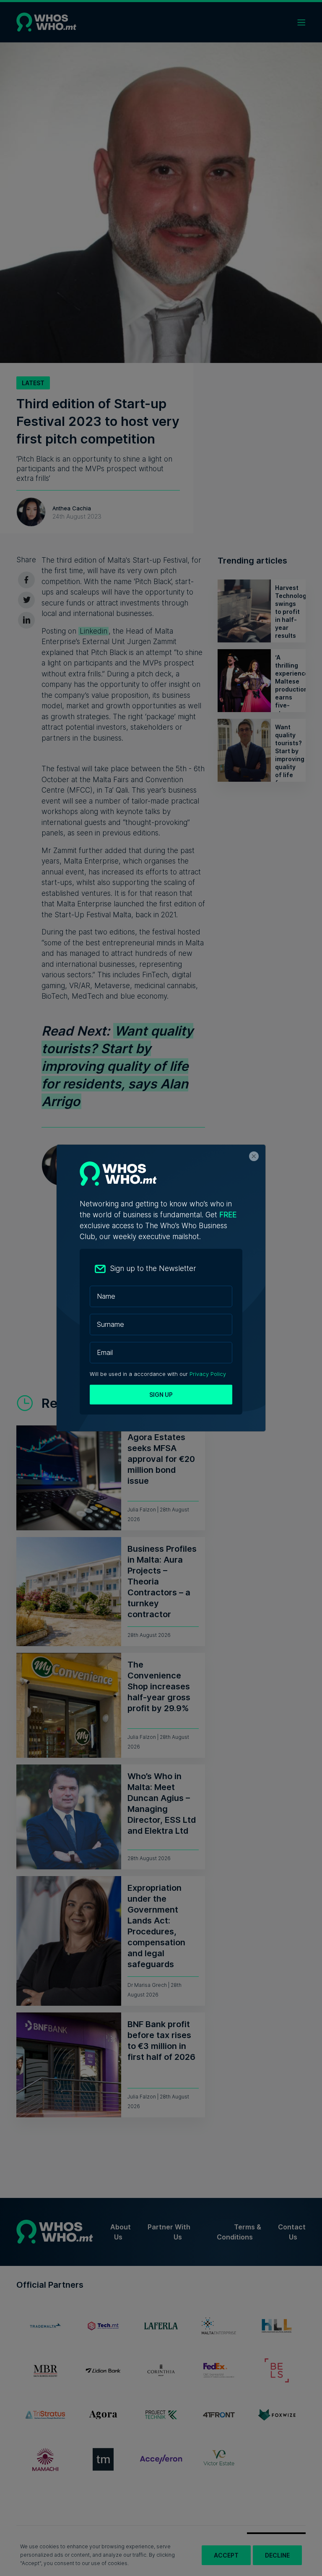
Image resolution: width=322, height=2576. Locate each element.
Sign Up (161, 1395)
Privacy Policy (208, 1374)
